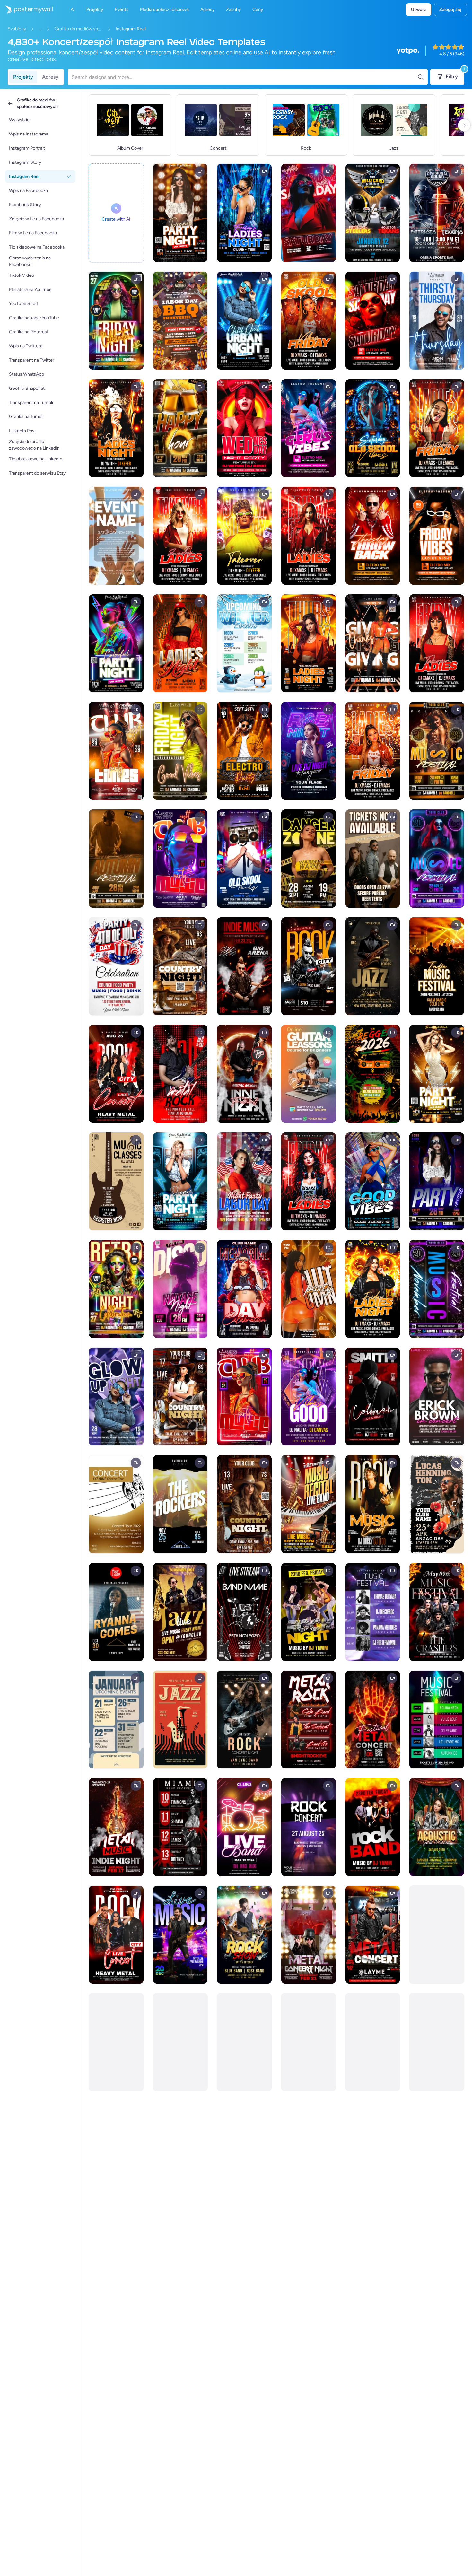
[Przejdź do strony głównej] (26, 10)
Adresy (50, 77)
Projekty (23, 77)
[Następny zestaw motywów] (464, 125)
